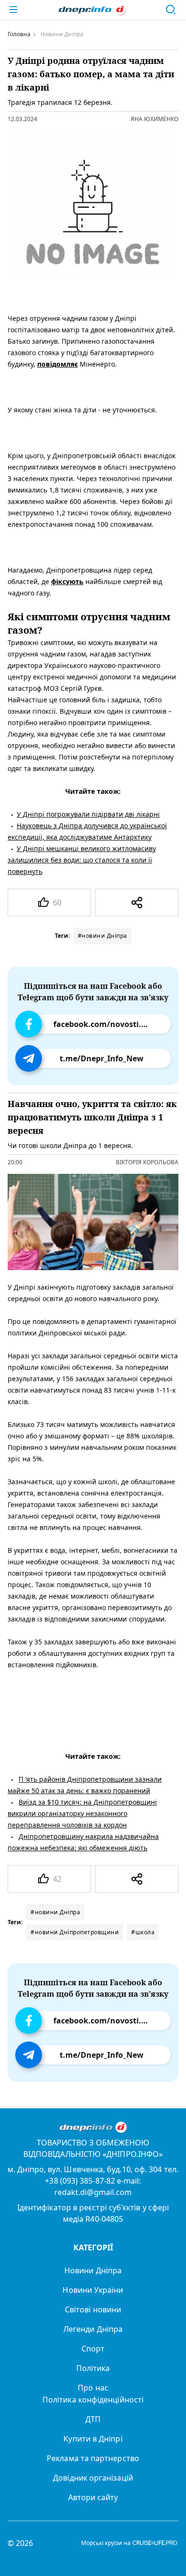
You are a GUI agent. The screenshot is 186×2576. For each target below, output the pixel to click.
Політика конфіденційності (93, 2400)
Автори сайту (93, 2497)
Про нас (93, 2388)
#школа (143, 1932)
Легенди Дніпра (93, 2329)
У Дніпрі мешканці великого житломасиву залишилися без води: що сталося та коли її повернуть (82, 860)
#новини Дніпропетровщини (75, 1932)
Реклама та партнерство (93, 2458)
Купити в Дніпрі (93, 2439)
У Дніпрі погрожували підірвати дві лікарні (88, 814)
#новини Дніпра (103, 936)
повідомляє (57, 364)
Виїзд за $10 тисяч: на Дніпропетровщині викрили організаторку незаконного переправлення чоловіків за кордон (82, 1813)
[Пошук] (171, 10)
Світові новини (93, 2309)
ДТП (93, 2419)
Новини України (93, 2290)
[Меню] (13, 10)
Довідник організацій (93, 2478)
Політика (93, 2368)
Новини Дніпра (93, 2270)
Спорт (93, 2349)
